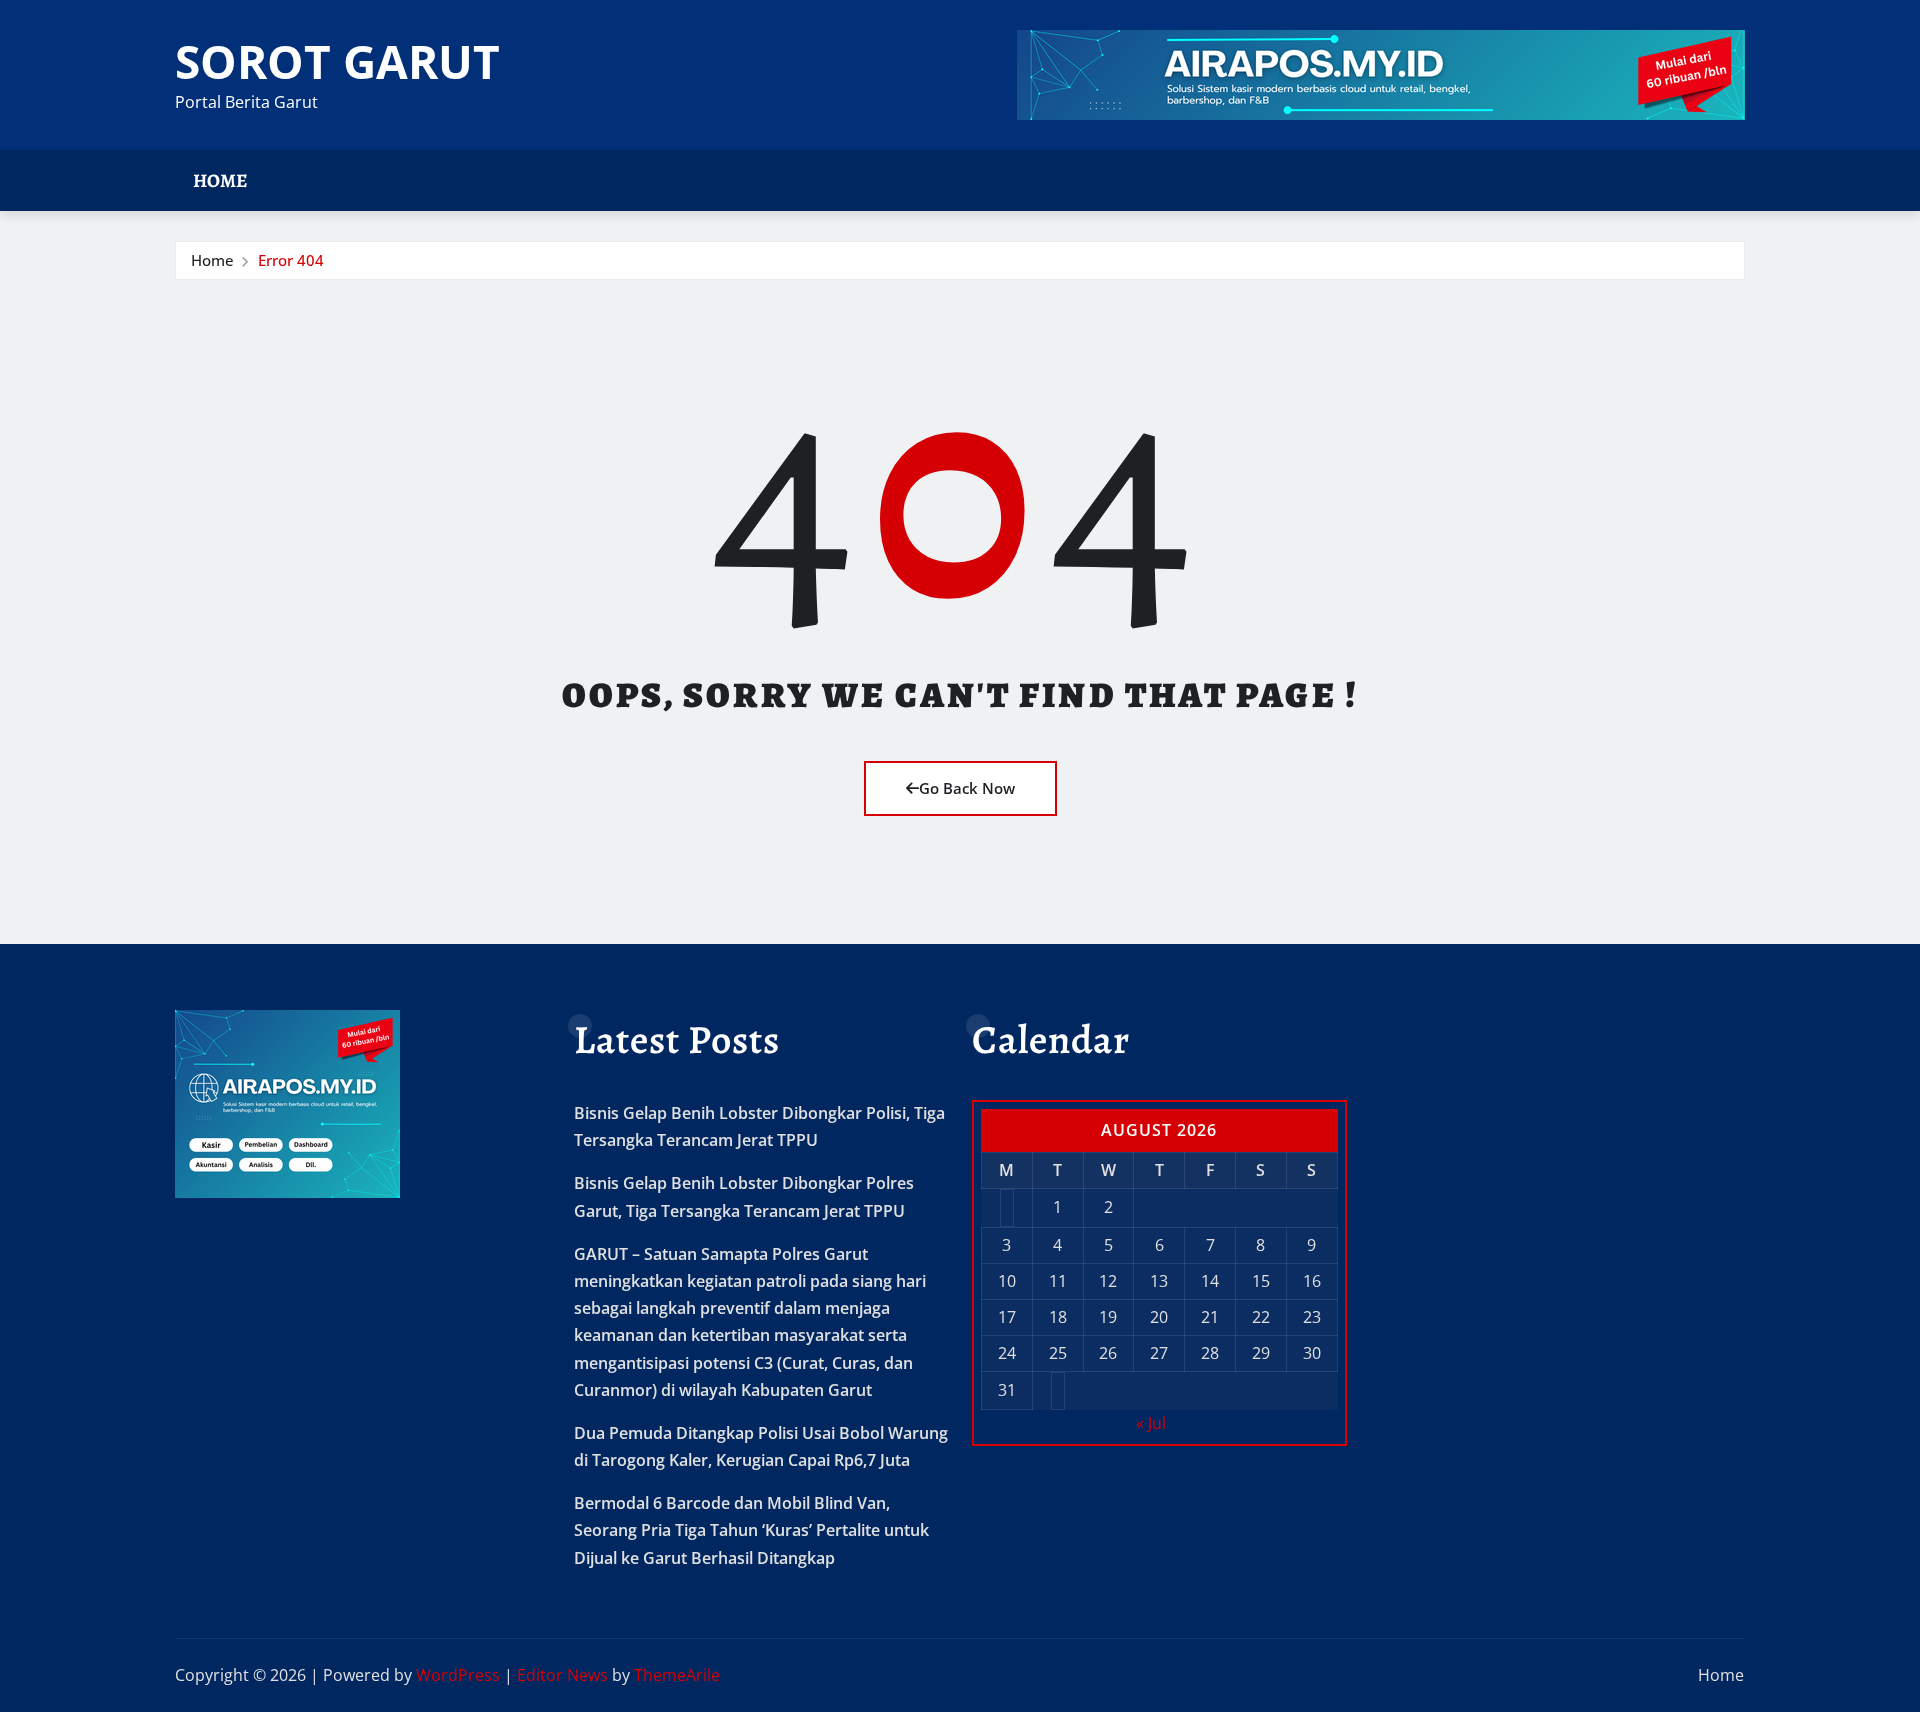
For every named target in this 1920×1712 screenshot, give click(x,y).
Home (220, 180)
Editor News (562, 1675)
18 (1058, 1317)
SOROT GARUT (337, 61)
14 (1210, 1281)
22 (1261, 1317)
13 (1159, 1281)
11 (1058, 1281)
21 (1210, 1317)
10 (1007, 1281)
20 (1159, 1317)
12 (1108, 1281)
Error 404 (291, 260)
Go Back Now (967, 788)
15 (1261, 1281)
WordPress (458, 1675)
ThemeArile (677, 1675)
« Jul (1151, 1423)
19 (1108, 1317)
